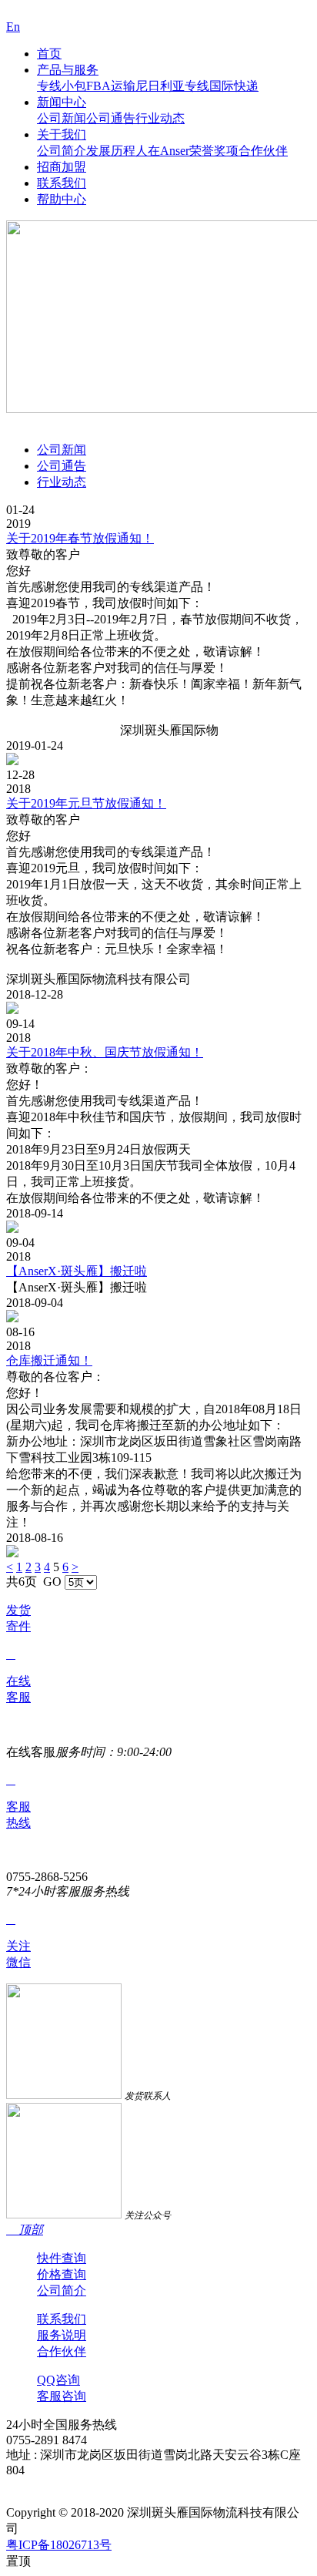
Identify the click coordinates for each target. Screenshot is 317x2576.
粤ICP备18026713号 (59, 2545)
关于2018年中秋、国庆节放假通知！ (105, 1052)
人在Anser (162, 151)
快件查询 (62, 2258)
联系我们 (62, 183)
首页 (49, 54)
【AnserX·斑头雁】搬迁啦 (77, 1271)
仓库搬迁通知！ (49, 1360)
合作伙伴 (263, 151)
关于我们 (62, 134)
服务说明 (62, 2335)
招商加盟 (62, 167)
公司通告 (111, 118)
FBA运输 (111, 86)
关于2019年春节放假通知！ (80, 538)
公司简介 (62, 151)
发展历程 (111, 151)
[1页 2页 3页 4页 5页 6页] (81, 1582)
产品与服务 (68, 70)
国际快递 (234, 86)
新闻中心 (62, 102)
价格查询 (62, 2274)
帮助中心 (62, 199)
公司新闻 (62, 118)
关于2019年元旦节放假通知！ (86, 803)
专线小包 (62, 86)
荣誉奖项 (214, 151)
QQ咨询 (58, 2380)
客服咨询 (62, 2396)
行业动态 (160, 118)
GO (52, 1582)
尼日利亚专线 (172, 86)
